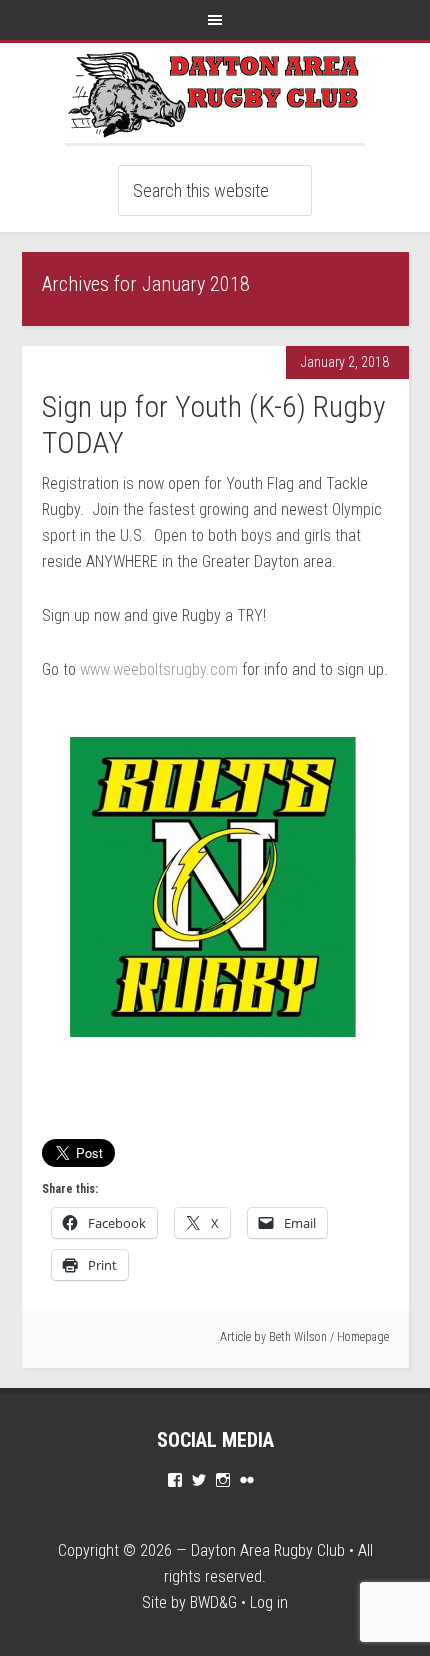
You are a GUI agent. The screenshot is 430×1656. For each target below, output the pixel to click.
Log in (269, 1602)
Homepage (363, 1337)
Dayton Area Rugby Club (268, 1550)
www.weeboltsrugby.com (159, 669)
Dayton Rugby (215, 93)
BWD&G (213, 1602)
